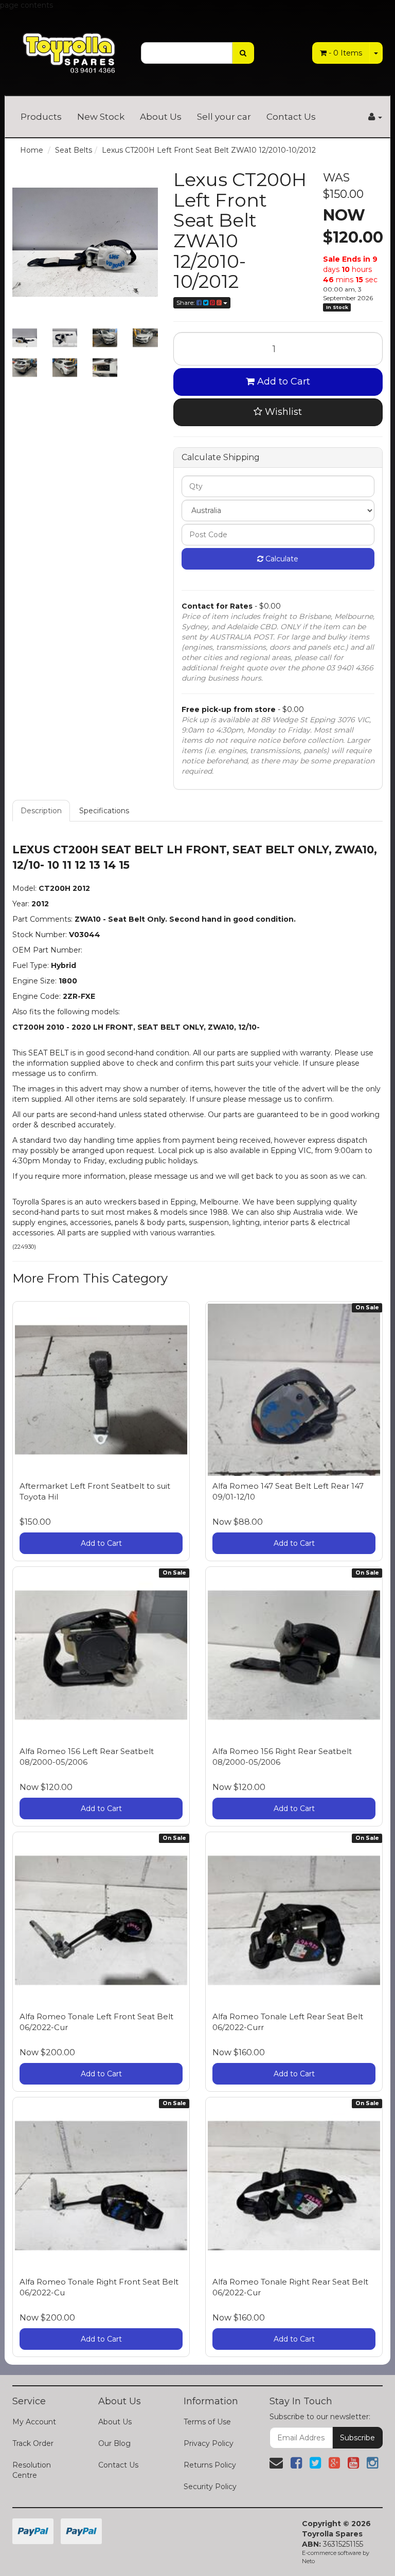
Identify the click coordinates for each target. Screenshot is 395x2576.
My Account (34, 2422)
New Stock (101, 117)
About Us (161, 117)
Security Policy (210, 2487)
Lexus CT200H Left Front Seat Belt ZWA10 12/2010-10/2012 (209, 150)
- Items (345, 53)
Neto (308, 2561)
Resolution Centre (32, 2470)
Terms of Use (207, 2422)
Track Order (33, 2443)
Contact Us (291, 117)
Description (41, 811)
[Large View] (25, 338)
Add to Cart (282, 381)
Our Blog (114, 2443)
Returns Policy (210, 2465)
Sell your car (224, 117)
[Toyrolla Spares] (69, 47)
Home (32, 150)
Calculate (281, 559)
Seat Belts (74, 150)
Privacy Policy (209, 2443)
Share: (186, 303)
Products (41, 117)
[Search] (243, 53)
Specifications (104, 811)
